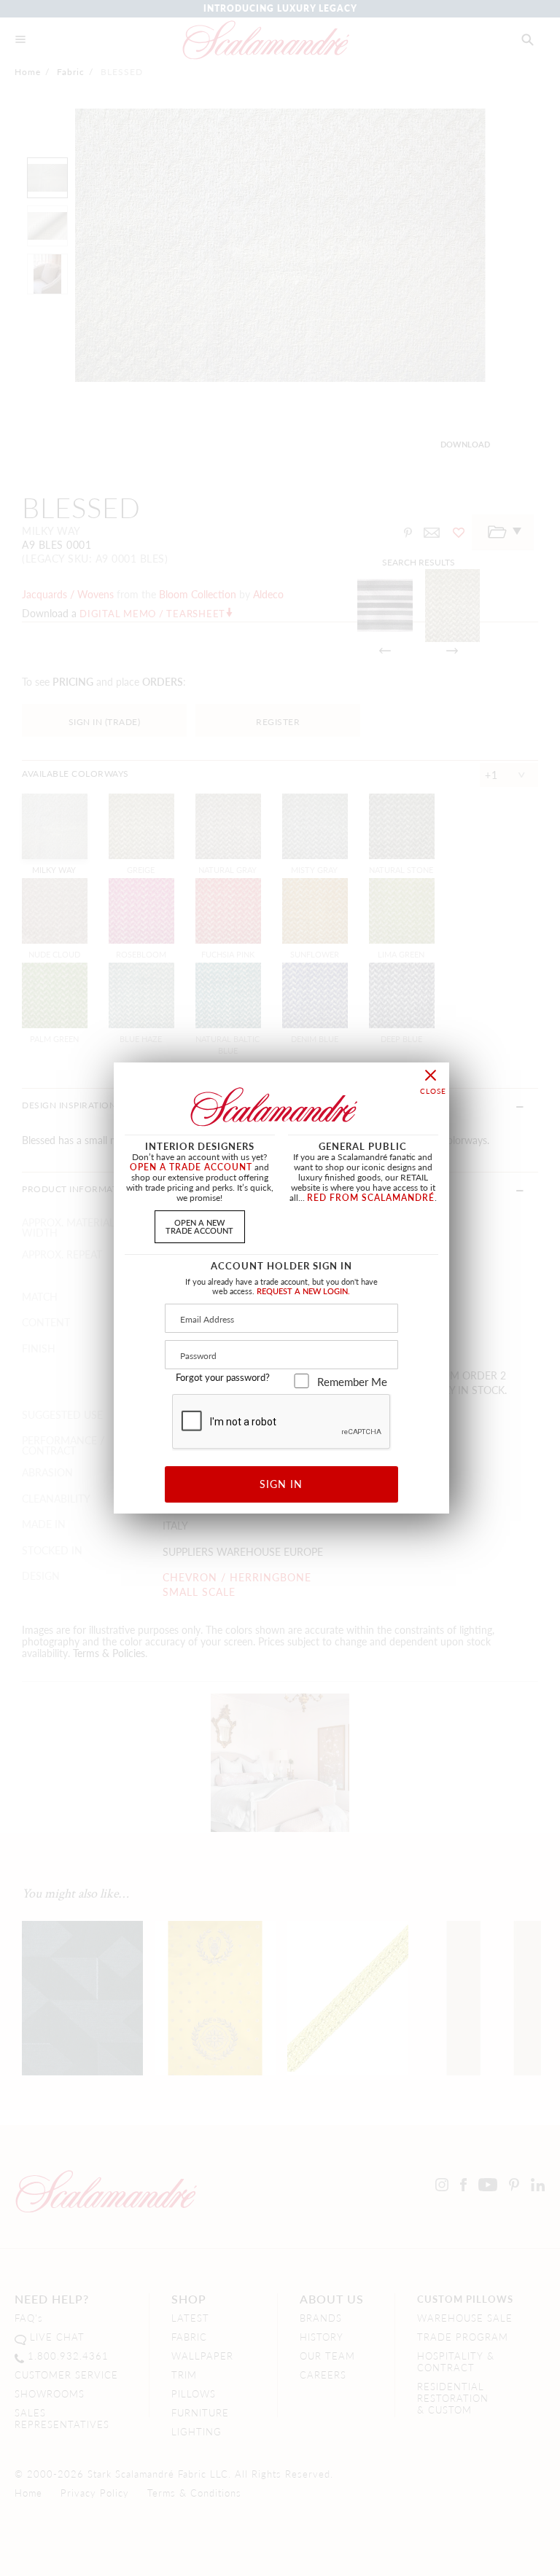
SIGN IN (281, 1484)
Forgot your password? (223, 1377)
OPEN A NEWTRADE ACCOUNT (199, 1226)
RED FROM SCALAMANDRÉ (371, 1198)
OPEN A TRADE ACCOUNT (191, 1167)
